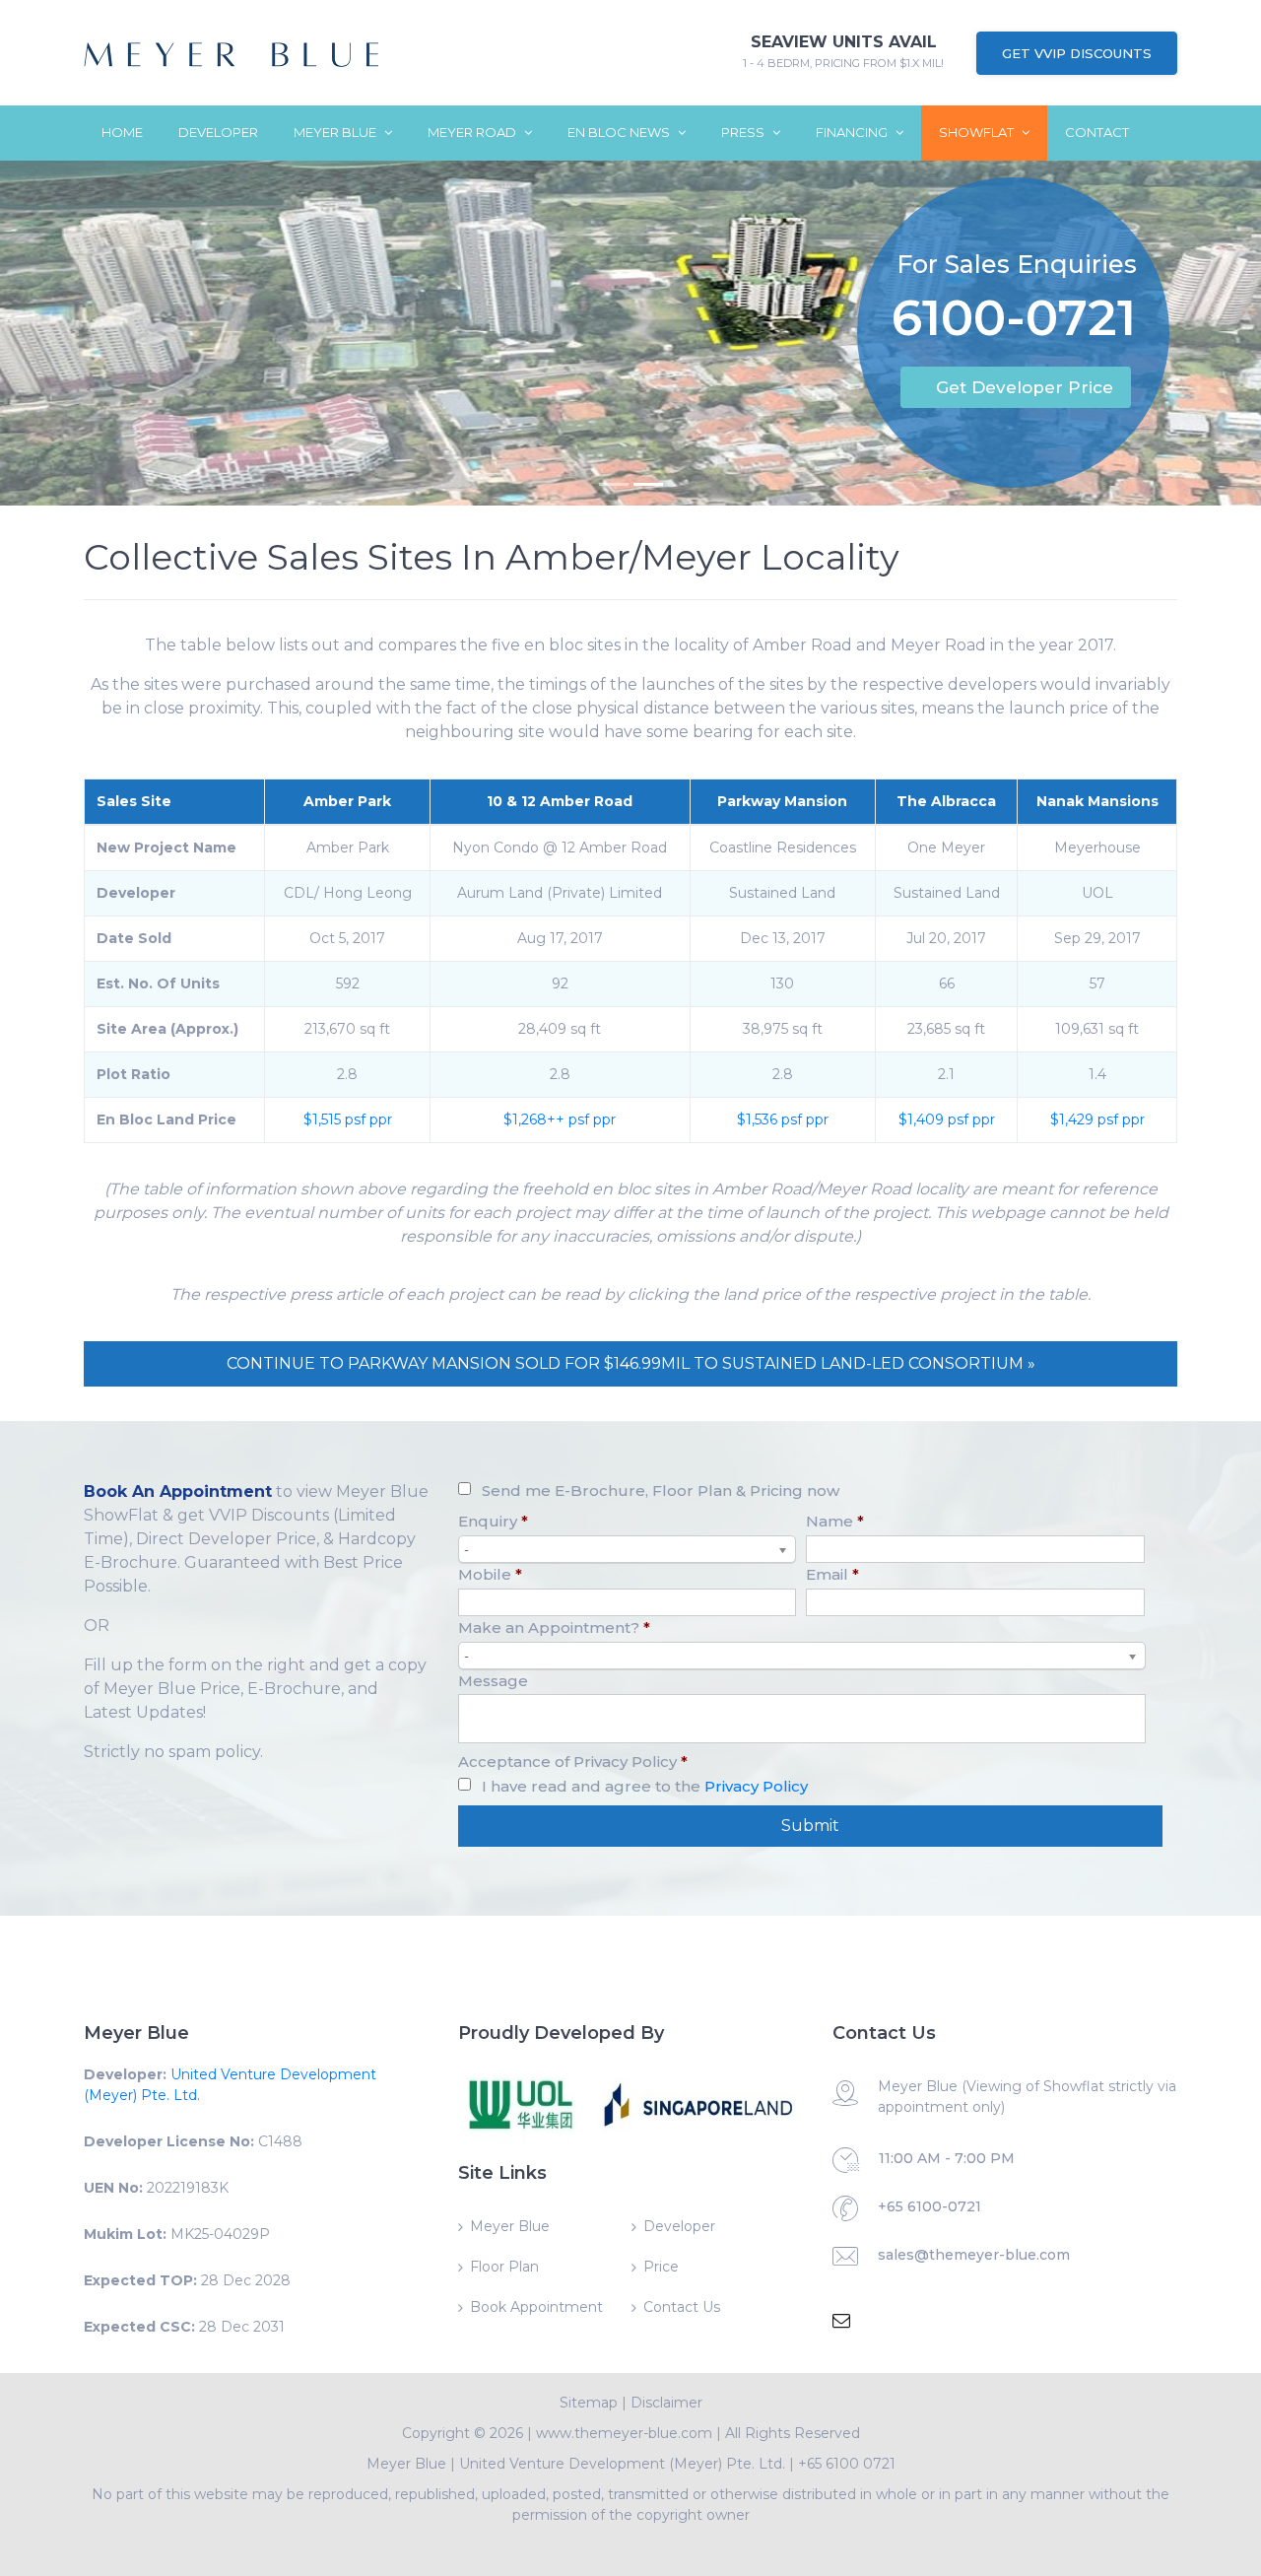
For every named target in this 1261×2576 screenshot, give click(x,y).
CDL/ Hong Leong (348, 893)
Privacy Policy (756, 1786)
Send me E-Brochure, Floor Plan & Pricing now (661, 1491)
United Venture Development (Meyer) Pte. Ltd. (622, 2464)
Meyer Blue (336, 132)
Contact (1097, 132)
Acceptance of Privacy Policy (573, 1762)
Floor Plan (504, 2267)
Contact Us (682, 2307)
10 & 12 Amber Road (560, 801)
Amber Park (347, 801)
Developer (218, 132)
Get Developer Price (1025, 387)
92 (560, 983)
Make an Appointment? (554, 1627)
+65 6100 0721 (847, 2464)
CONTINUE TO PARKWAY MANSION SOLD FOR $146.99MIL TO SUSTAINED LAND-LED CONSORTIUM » (631, 1363)
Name (835, 1521)
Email (832, 1574)
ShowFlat (978, 132)
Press (744, 132)
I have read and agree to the (645, 1786)
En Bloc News (620, 132)
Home (122, 132)
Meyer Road (473, 132)
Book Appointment (536, 2307)
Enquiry (493, 1521)
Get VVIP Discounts (1077, 53)
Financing (853, 132)
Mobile (490, 1574)
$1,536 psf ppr (783, 1119)
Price (661, 2267)
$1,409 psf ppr (947, 1119)
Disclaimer (666, 2403)
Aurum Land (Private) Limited (560, 893)
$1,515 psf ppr (348, 1119)
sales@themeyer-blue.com (974, 2255)
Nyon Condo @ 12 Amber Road (560, 847)
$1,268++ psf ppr (560, 1119)
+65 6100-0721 (929, 2206)
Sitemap (589, 2403)
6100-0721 (1014, 322)
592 (348, 983)
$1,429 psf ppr (1097, 1119)
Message (493, 1681)
